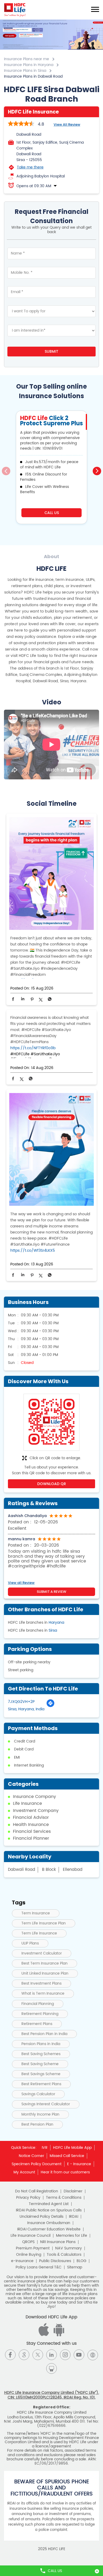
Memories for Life (72, 2236)
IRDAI (74, 2217)
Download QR (52, 1484)
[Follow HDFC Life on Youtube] (79, 2355)
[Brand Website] (93, 2355)
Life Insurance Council (31, 2236)
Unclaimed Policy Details (41, 2217)
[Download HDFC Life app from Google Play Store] (45, 2335)
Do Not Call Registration (37, 2191)
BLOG (81, 2261)
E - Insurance (79, 2164)
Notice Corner (31, 2156)
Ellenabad (73, 1870)
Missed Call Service (67, 2156)
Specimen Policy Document (37, 2164)
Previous (6, 471)
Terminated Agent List (49, 2204)
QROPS (28, 2242)
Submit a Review (51, 1592)
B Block (49, 1870)
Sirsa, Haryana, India (26, 1709)
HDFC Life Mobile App (72, 2148)
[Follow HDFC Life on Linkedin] (51, 2355)
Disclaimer (73, 2191)
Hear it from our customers (65, 2172)
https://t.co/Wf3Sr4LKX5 (33, 1251)
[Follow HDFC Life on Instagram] (65, 2355)
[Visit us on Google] (24, 2355)
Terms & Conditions (64, 2198)
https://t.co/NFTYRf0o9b (33, 1048)
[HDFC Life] (15, 10)
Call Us (52, 513)
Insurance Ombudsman (49, 2223)
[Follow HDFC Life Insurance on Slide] (51, 2368)
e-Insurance (22, 2261)
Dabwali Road (22, 1870)
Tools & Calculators (64, 2255)
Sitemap (75, 2267)
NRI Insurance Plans (58, 2242)
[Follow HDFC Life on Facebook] (10, 2355)
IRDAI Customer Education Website (49, 2229)
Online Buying (29, 2255)
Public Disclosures (55, 2261)
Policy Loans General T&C (39, 2267)
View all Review (67, 124)
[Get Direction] (50, 1706)
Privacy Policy (28, 2198)
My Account (24, 2172)
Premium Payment (33, 2248)
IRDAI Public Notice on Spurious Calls (49, 2210)
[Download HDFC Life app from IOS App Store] (58, 2335)
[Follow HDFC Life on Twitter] (38, 2355)
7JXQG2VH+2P (21, 1702)
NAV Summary (69, 2248)
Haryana (56, 1623)
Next (97, 471)
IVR (45, 2148)
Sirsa (53, 1630)
